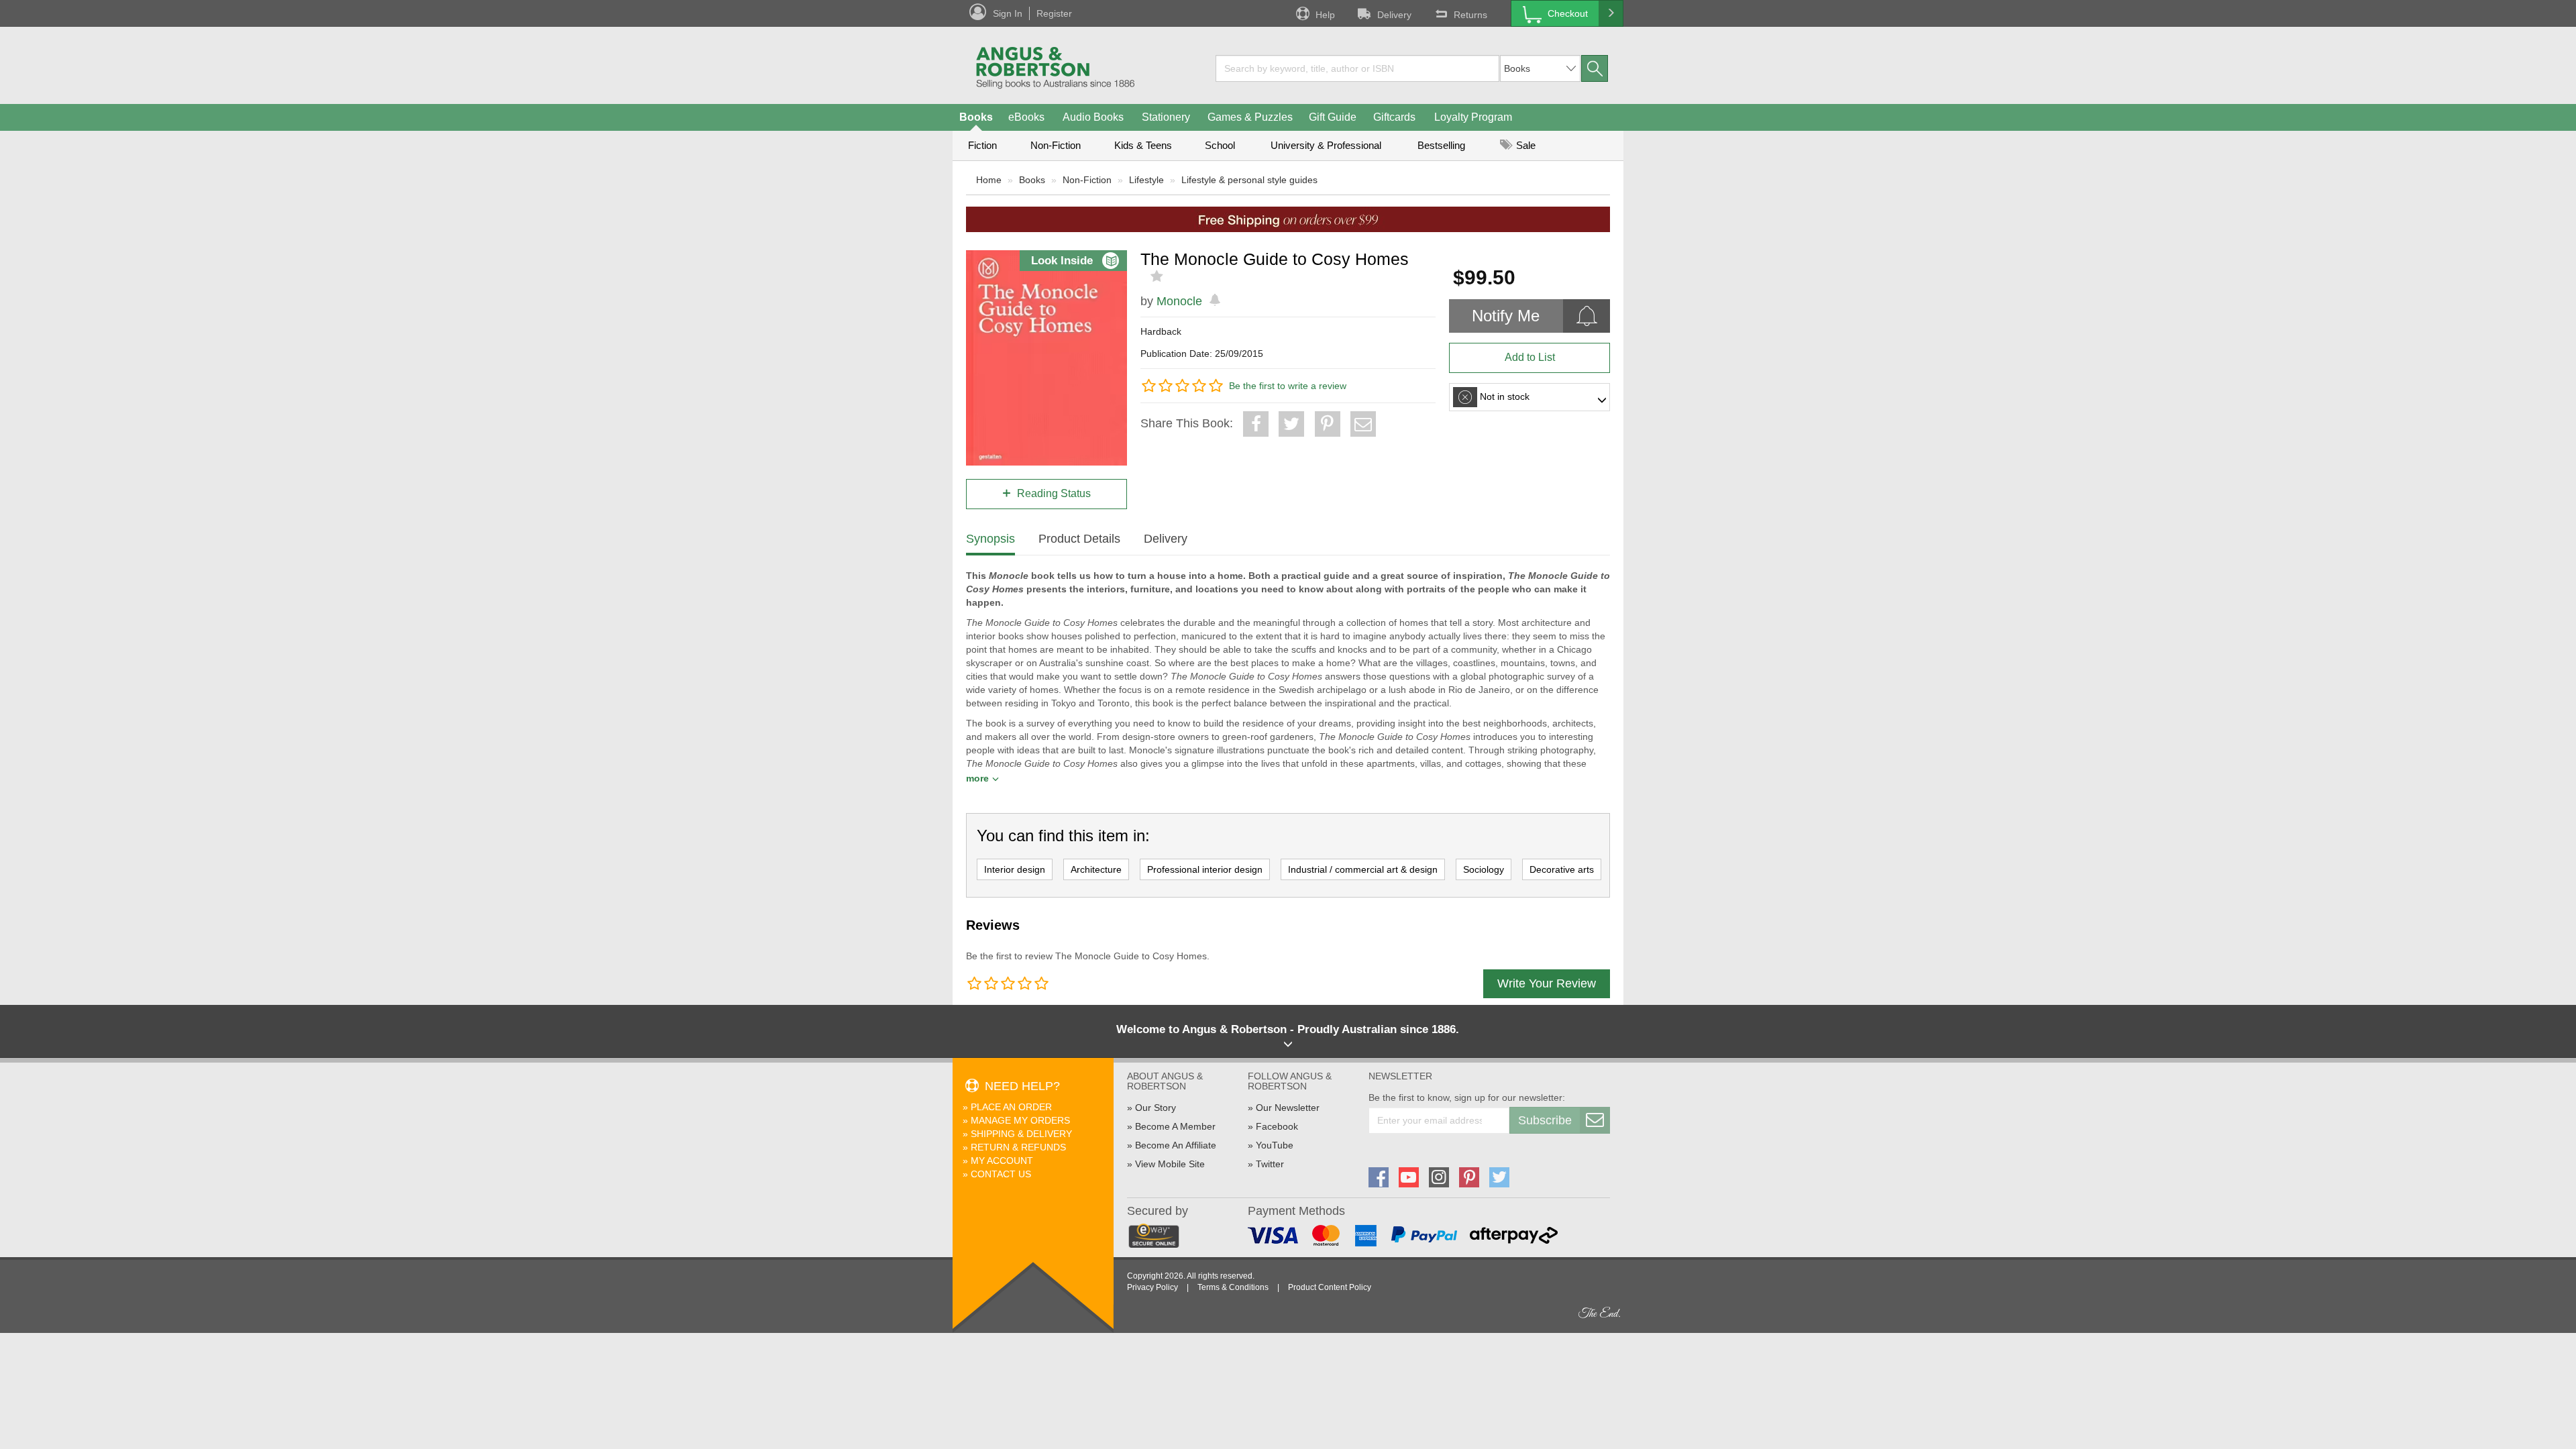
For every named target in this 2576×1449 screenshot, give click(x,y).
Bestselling (1441, 145)
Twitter (1270, 1164)
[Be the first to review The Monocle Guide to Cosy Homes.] (1158, 276)
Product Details (1079, 539)
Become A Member (1175, 1126)
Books (976, 117)
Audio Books (1093, 117)
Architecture (1096, 869)
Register (1054, 13)
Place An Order (1011, 1107)
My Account (1002, 1161)
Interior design (1015, 869)
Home (989, 180)
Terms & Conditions (1233, 1287)
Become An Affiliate (1176, 1145)
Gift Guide (1333, 117)
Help (1325, 15)
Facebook (1277, 1126)
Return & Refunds (1018, 1147)
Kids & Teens (1143, 145)
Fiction (982, 145)
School (1220, 145)
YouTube (1275, 1145)
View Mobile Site (1170, 1164)
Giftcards (1394, 117)
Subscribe (1545, 1120)
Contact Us (1001, 1174)
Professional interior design (1205, 869)
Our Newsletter (1288, 1108)
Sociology (1484, 869)
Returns (1470, 15)
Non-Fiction (1056, 145)
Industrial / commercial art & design (1363, 869)
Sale (1524, 145)
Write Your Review (1547, 983)
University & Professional (1326, 145)
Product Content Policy (1330, 1287)
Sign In (1008, 13)
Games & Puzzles (1250, 117)
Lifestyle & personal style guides (1249, 180)
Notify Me (1506, 316)
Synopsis (990, 539)
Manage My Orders (1020, 1120)
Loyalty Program (1473, 117)
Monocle (1179, 301)
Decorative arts (1562, 869)
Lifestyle (1146, 180)
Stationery (1166, 117)
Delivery (1394, 15)
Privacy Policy (1152, 1287)
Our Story (1156, 1108)
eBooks (1026, 117)
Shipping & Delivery (1021, 1134)
